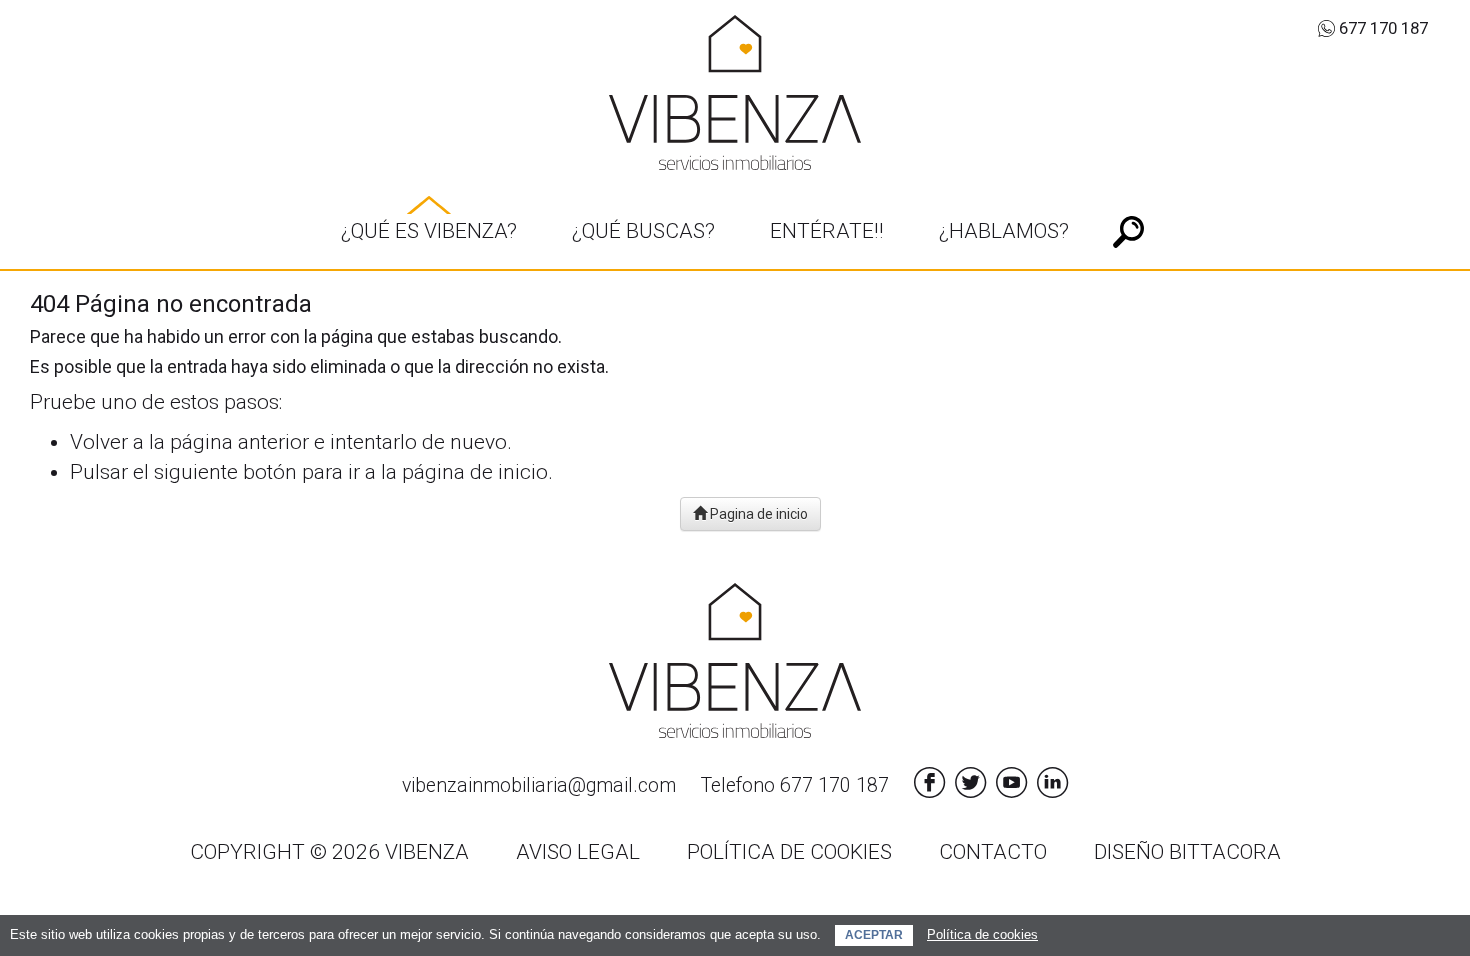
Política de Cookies (789, 852)
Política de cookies (982, 934)
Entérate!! (827, 231)
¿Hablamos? (1004, 231)
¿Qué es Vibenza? (429, 231)
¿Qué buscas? (643, 231)
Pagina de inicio (757, 514)
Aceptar (874, 935)
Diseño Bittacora (1187, 852)
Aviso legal (578, 852)
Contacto (993, 852)
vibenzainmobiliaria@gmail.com (539, 785)
